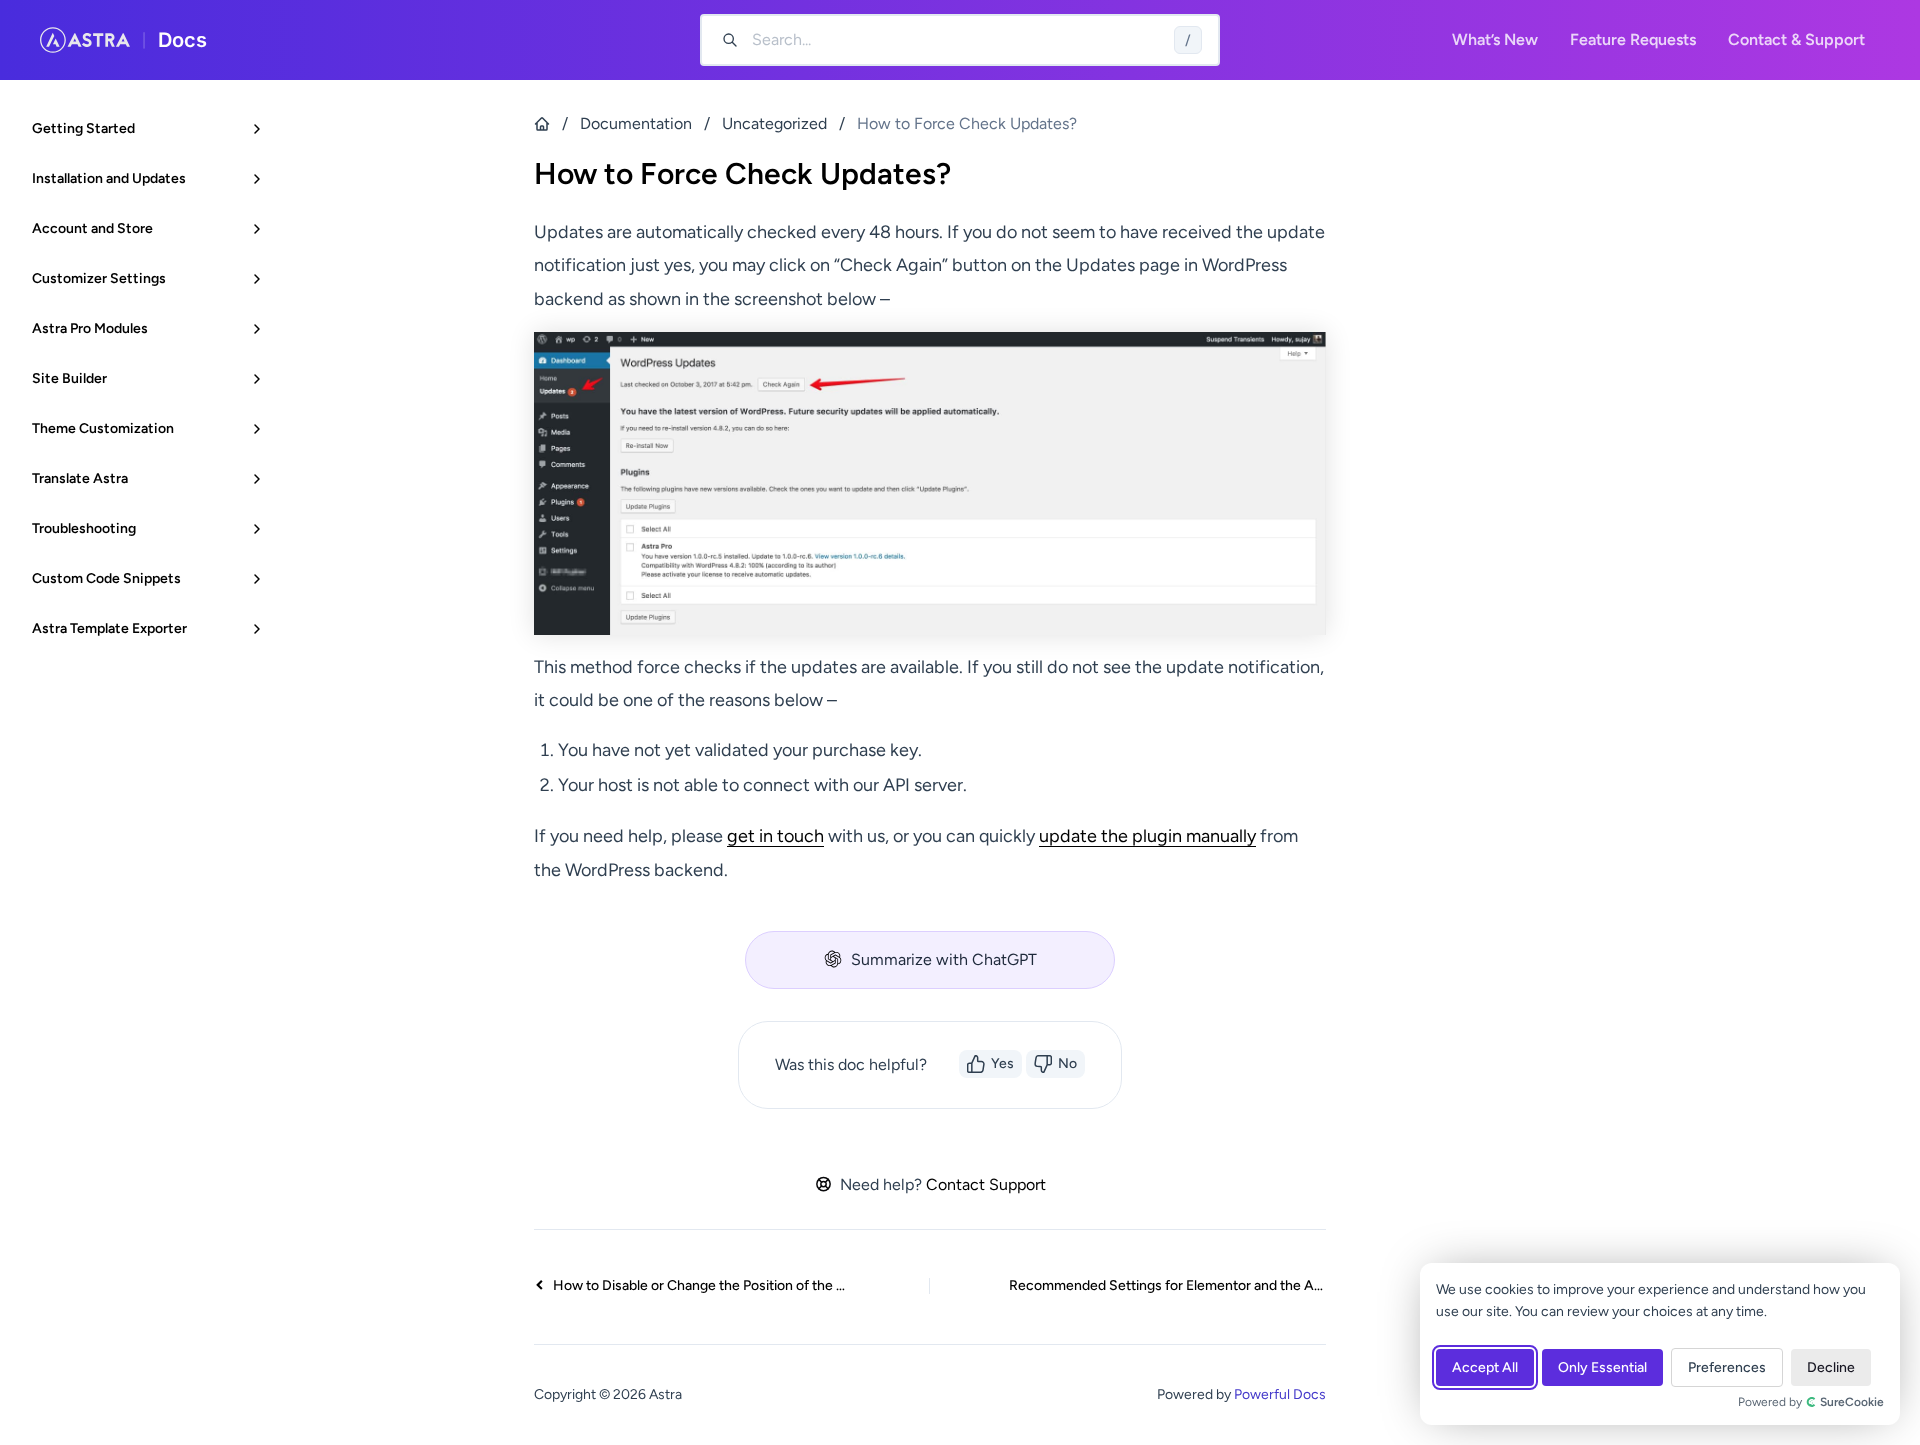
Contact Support (986, 1184)
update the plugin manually (1147, 836)
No (1067, 1063)
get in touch (775, 836)
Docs (182, 40)
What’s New (1495, 39)
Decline (1831, 1367)
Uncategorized (774, 123)
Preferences (1727, 1367)
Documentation (636, 123)
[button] (930, 960)
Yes (1002, 1063)
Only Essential (1602, 1367)
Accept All (1485, 1367)
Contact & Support (1796, 39)
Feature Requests (1633, 39)
